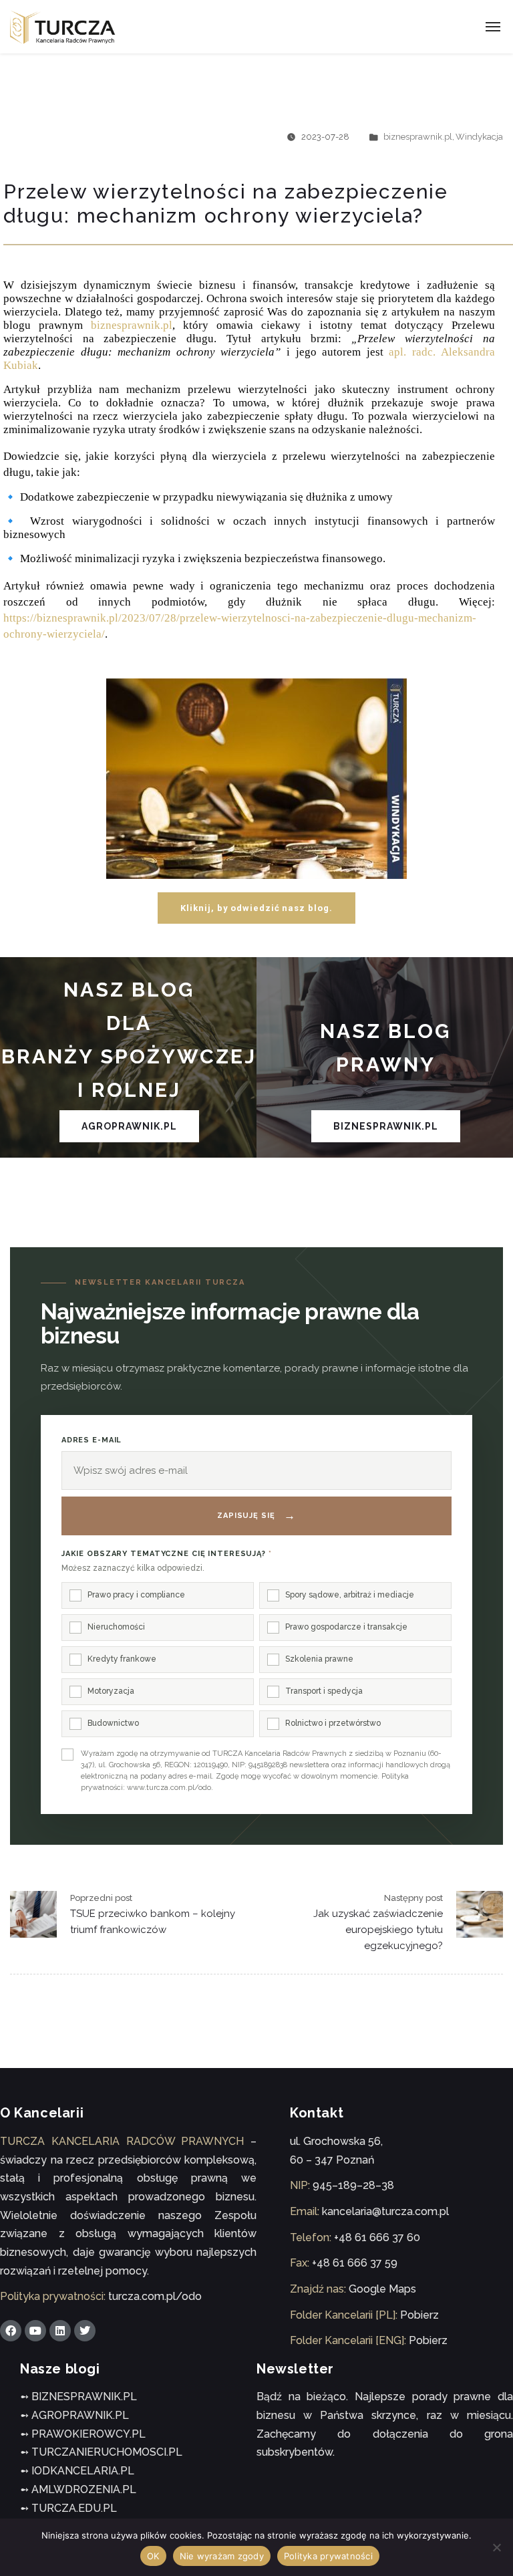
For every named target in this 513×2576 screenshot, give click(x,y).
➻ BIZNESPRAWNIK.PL (78, 2397)
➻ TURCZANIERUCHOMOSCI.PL (101, 2452)
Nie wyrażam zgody (222, 2556)
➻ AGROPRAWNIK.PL (74, 2415)
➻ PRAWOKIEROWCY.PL (83, 2434)
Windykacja (479, 137)
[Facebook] (11, 2331)
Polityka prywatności (328, 2556)
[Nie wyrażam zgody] (496, 2547)
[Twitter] (85, 2331)
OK (153, 2556)
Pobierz (419, 2315)
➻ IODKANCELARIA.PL (77, 2471)
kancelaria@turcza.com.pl (385, 2211)
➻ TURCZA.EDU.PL (68, 2508)
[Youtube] (35, 2331)
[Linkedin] (60, 2331)
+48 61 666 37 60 (377, 2237)
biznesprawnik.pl (418, 137)
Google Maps (382, 2289)
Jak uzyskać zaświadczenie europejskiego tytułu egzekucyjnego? (378, 1930)
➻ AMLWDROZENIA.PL (78, 2489)
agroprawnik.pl (129, 1126)
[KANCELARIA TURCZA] (63, 27)
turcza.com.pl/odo (155, 2296)
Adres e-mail (92, 1440)
